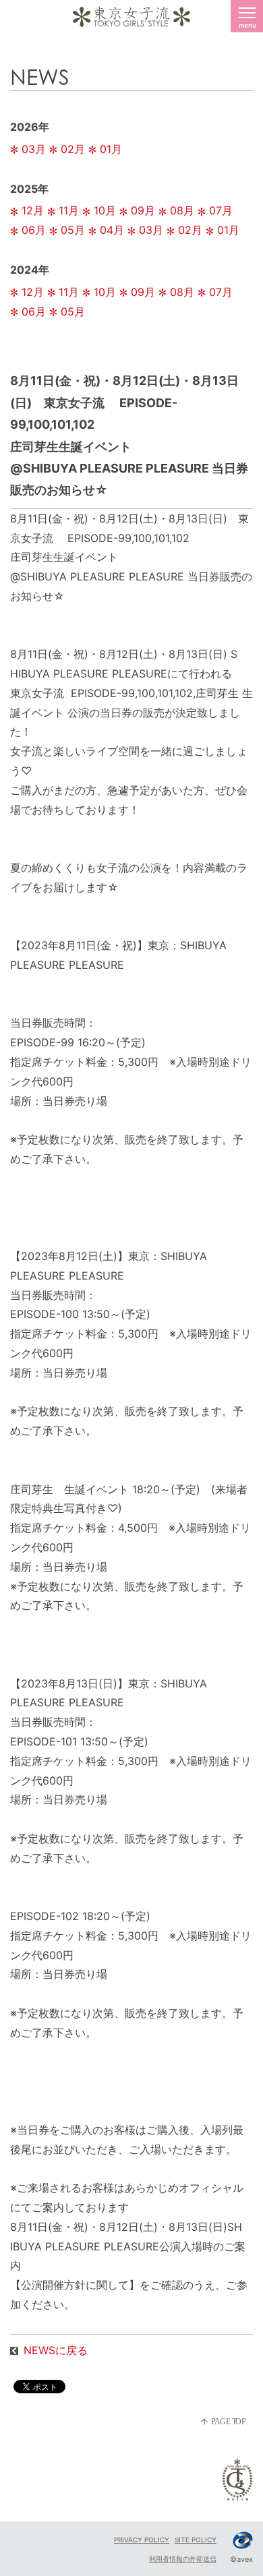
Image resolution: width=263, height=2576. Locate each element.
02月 (73, 149)
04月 (112, 230)
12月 (33, 210)
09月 (143, 210)
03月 (34, 149)
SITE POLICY (196, 2540)
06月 (34, 230)
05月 (73, 230)
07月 (221, 210)
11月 (69, 210)
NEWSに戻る (56, 2350)
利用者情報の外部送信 (183, 2558)
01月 (111, 149)
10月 (105, 210)
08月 (182, 210)
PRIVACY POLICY (142, 2540)
